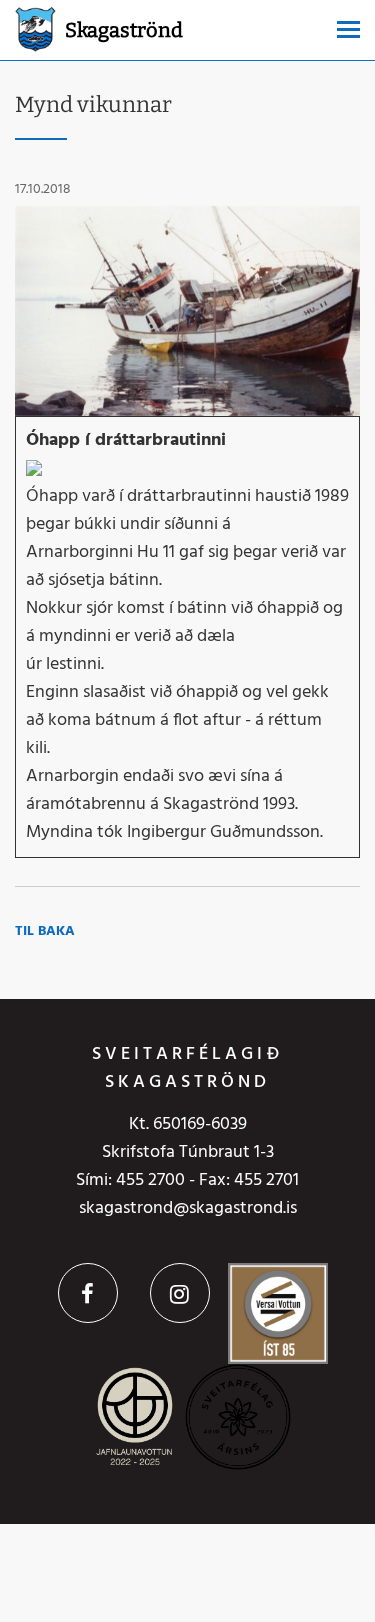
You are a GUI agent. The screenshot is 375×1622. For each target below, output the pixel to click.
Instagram (180, 1293)
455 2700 (150, 1180)
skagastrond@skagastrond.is (188, 1208)
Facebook (88, 1293)
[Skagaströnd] (35, 27)
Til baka (45, 931)
